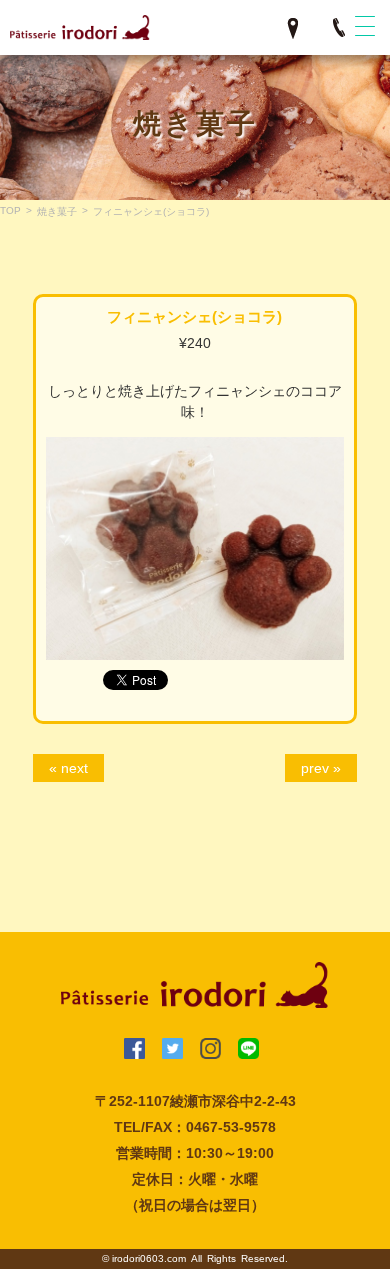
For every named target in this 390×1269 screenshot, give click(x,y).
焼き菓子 (57, 211)
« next (68, 768)
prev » (321, 768)
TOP (10, 210)
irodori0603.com (149, 1258)
